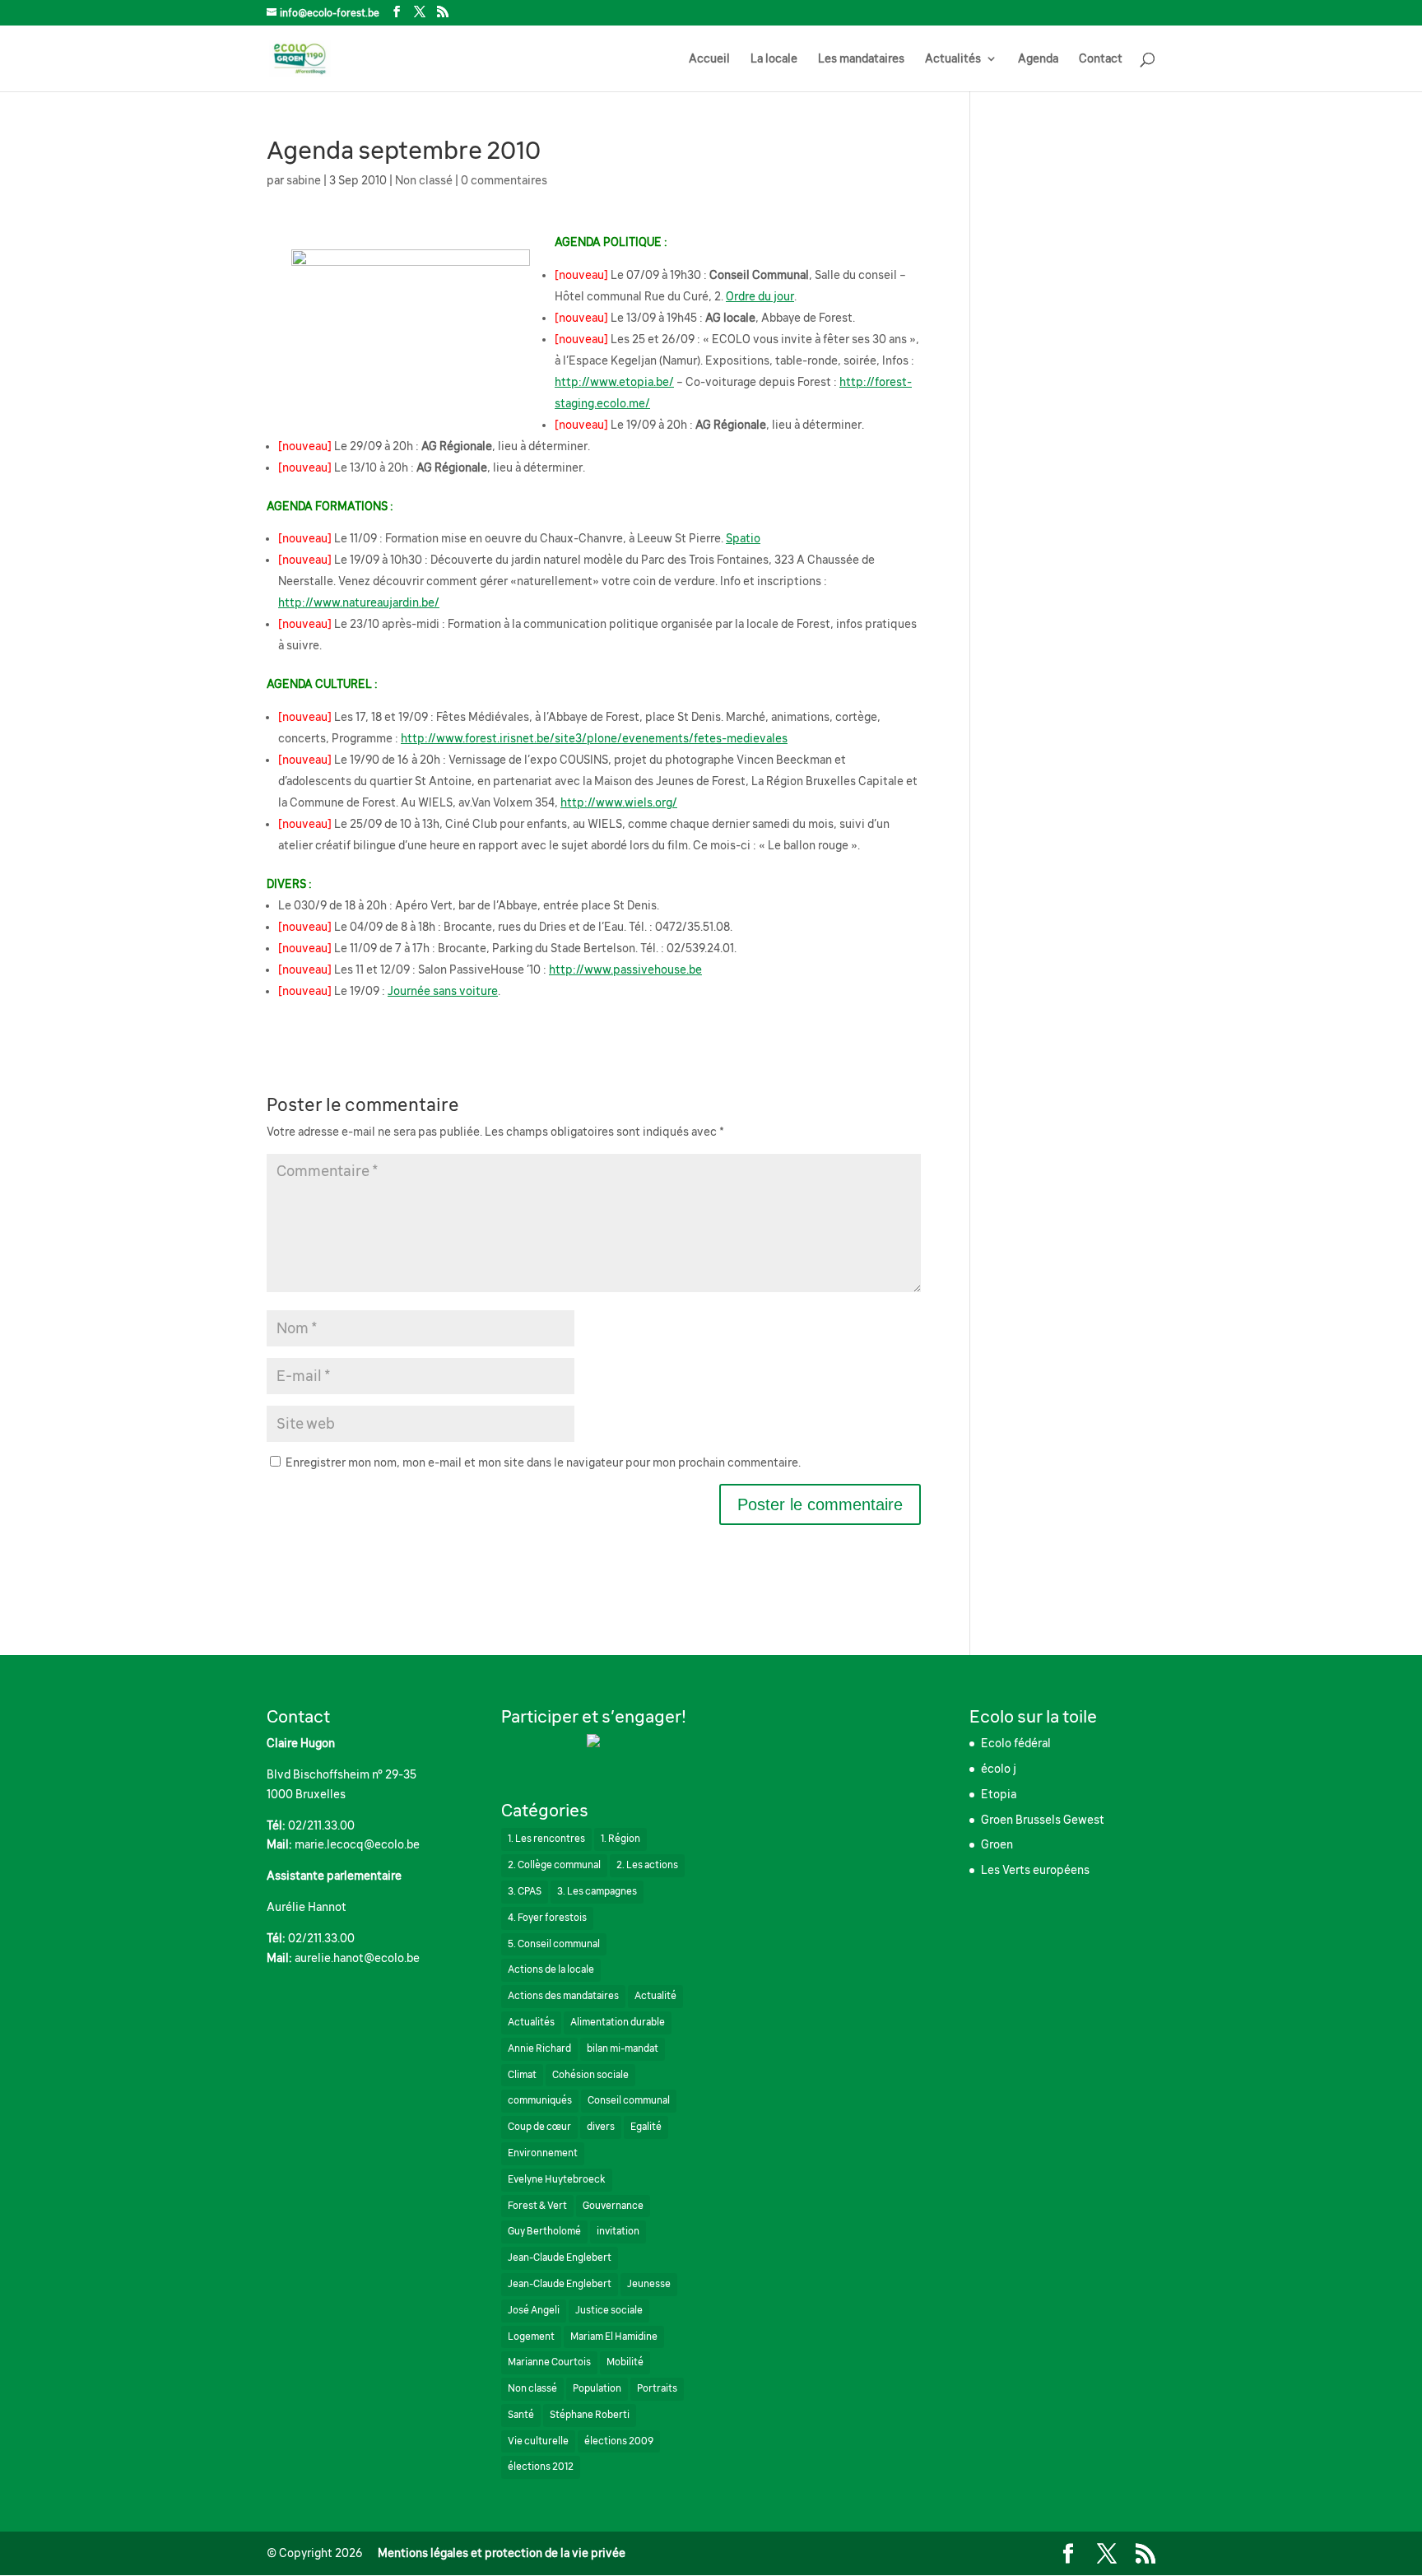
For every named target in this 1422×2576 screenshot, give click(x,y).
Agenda (1038, 59)
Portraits (657, 2388)
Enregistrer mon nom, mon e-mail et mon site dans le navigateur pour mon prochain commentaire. (543, 1462)
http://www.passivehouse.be (625, 969)
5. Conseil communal (554, 1944)
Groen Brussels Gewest (1043, 1820)
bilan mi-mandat (623, 2048)
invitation (618, 2231)
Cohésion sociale (590, 2075)
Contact (1101, 59)
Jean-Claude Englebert (560, 2257)
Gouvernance (613, 2206)
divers (601, 2127)
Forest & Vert (537, 2206)
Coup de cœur (539, 2127)
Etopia (999, 1794)
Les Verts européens (1035, 1870)
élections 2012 (541, 2467)
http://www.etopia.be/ (614, 382)
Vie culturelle (538, 2441)
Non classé (424, 180)
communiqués (540, 2100)
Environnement (543, 2153)
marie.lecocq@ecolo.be (357, 1844)
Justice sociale (609, 2310)
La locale (774, 59)
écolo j (999, 1769)
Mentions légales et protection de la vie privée (502, 2553)
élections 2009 (619, 2441)
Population (597, 2388)
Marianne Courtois (549, 2362)
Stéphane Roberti (590, 2415)
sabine (304, 180)
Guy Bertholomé (544, 2231)
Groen (997, 1844)
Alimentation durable (618, 2022)
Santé (521, 2415)
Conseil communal (629, 2100)
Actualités (953, 59)
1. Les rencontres (546, 1839)
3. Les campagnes (597, 1891)
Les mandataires (861, 59)
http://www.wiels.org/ (619, 802)
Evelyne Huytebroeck (557, 2179)
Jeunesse (649, 2284)
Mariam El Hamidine (614, 2337)
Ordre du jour (760, 296)
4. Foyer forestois (547, 1918)
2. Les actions (647, 1865)
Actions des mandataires (563, 1996)
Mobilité (625, 2362)
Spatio (743, 538)
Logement (531, 2337)
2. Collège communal (554, 1865)
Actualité (655, 1996)
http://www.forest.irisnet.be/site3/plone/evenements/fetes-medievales (594, 738)
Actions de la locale (551, 1969)
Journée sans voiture (443, 991)
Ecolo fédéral (1016, 1743)
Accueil (709, 59)
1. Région (620, 1839)
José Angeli (534, 2310)
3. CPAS (525, 1891)
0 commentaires (504, 180)
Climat (522, 2075)
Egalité (646, 2127)
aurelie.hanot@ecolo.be (357, 1958)
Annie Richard (539, 2048)
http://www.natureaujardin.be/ (359, 602)
